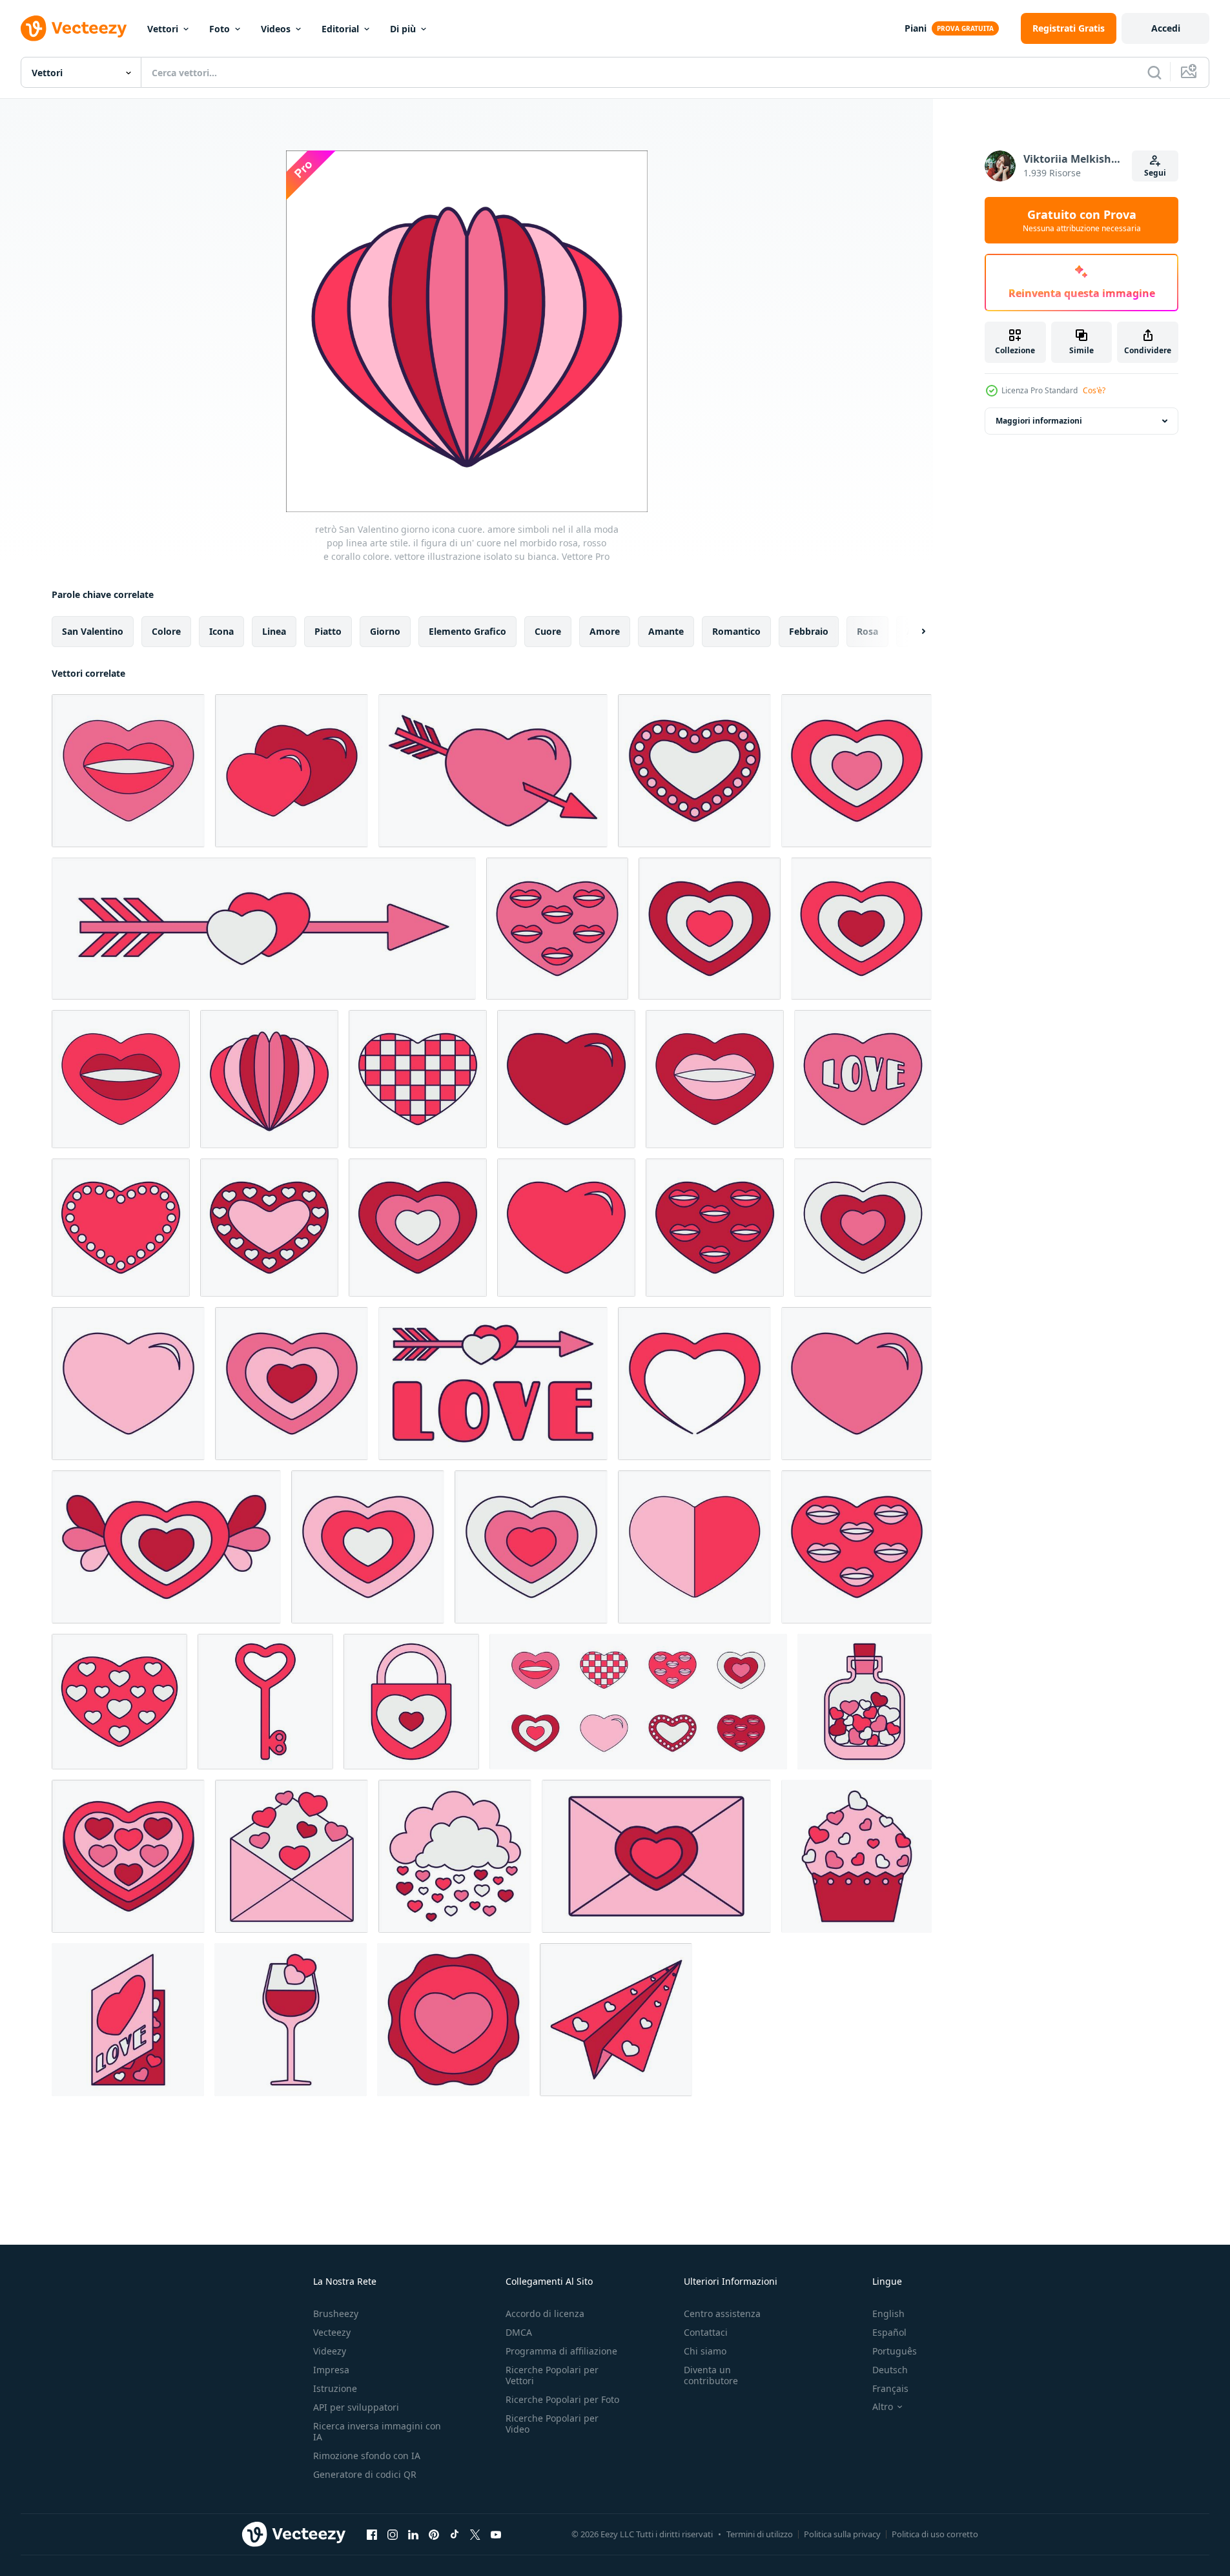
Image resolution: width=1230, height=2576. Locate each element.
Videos (276, 29)
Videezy (330, 2351)
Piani (916, 28)
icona (221, 631)
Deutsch (890, 2370)
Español (889, 2332)
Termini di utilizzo (760, 2534)
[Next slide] (912, 632)
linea (274, 631)
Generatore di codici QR (365, 2474)
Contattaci (706, 2332)
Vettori (163, 29)
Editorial (340, 29)
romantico (736, 631)
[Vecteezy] (74, 28)
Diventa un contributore (711, 2375)
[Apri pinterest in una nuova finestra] (434, 2534)
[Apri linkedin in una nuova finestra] (413, 2534)
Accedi (1166, 28)
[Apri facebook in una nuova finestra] (372, 2534)
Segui (1155, 173)
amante (666, 631)
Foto (220, 29)
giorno (385, 631)
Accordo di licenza (545, 2313)
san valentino (93, 631)
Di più (403, 29)
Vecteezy (332, 2332)
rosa (867, 631)
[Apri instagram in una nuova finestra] (393, 2534)
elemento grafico (467, 631)
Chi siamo (705, 2351)
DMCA (519, 2332)
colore (166, 631)
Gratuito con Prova (1082, 220)
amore (605, 631)
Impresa (331, 2370)
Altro (883, 2407)
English (888, 2313)
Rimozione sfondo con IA (367, 2456)
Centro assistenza (722, 2313)
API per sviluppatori (356, 2407)
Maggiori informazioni (1039, 421)
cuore (548, 631)
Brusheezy (336, 2313)
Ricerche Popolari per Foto (562, 2399)
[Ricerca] (1154, 72)
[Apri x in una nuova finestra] (475, 2534)
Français (890, 2388)
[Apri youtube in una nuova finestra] (496, 2534)
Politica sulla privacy (842, 2534)
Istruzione (335, 2388)
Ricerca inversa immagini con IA (377, 2431)
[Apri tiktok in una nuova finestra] (455, 2534)
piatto (328, 631)
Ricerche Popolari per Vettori (552, 2375)
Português (895, 2351)
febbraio (809, 631)
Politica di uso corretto (935, 2534)
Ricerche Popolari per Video (552, 2424)
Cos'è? (1094, 390)
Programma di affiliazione (561, 2351)
